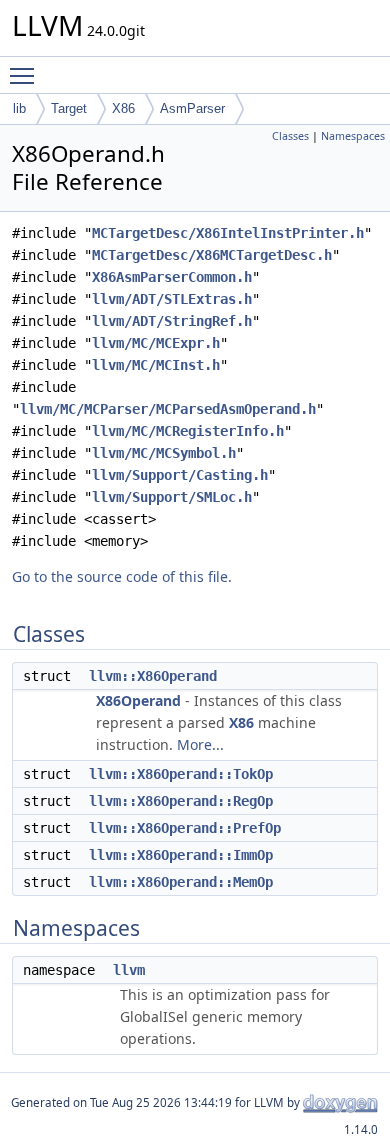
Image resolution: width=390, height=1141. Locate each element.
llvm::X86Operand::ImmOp (181, 855)
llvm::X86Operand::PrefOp (185, 828)
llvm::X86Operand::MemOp (181, 882)
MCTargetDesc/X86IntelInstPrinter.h (228, 233)
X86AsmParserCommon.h (172, 277)
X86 (123, 108)
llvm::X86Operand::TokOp (181, 774)
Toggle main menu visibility (26, 75)
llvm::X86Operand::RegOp (181, 801)
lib (19, 108)
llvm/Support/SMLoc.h (172, 497)
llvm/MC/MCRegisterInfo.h (188, 431)
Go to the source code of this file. (122, 576)
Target (69, 108)
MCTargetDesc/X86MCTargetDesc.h (212, 255)
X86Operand (138, 700)
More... (200, 744)
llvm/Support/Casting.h (180, 475)
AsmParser (192, 108)
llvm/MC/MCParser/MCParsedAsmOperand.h (168, 409)
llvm (129, 970)
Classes (290, 136)
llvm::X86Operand (153, 676)
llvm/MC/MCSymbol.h (164, 453)
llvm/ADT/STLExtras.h (172, 299)
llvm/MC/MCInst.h (156, 365)
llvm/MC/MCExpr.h (156, 343)
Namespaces (353, 136)
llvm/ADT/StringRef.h (172, 321)
